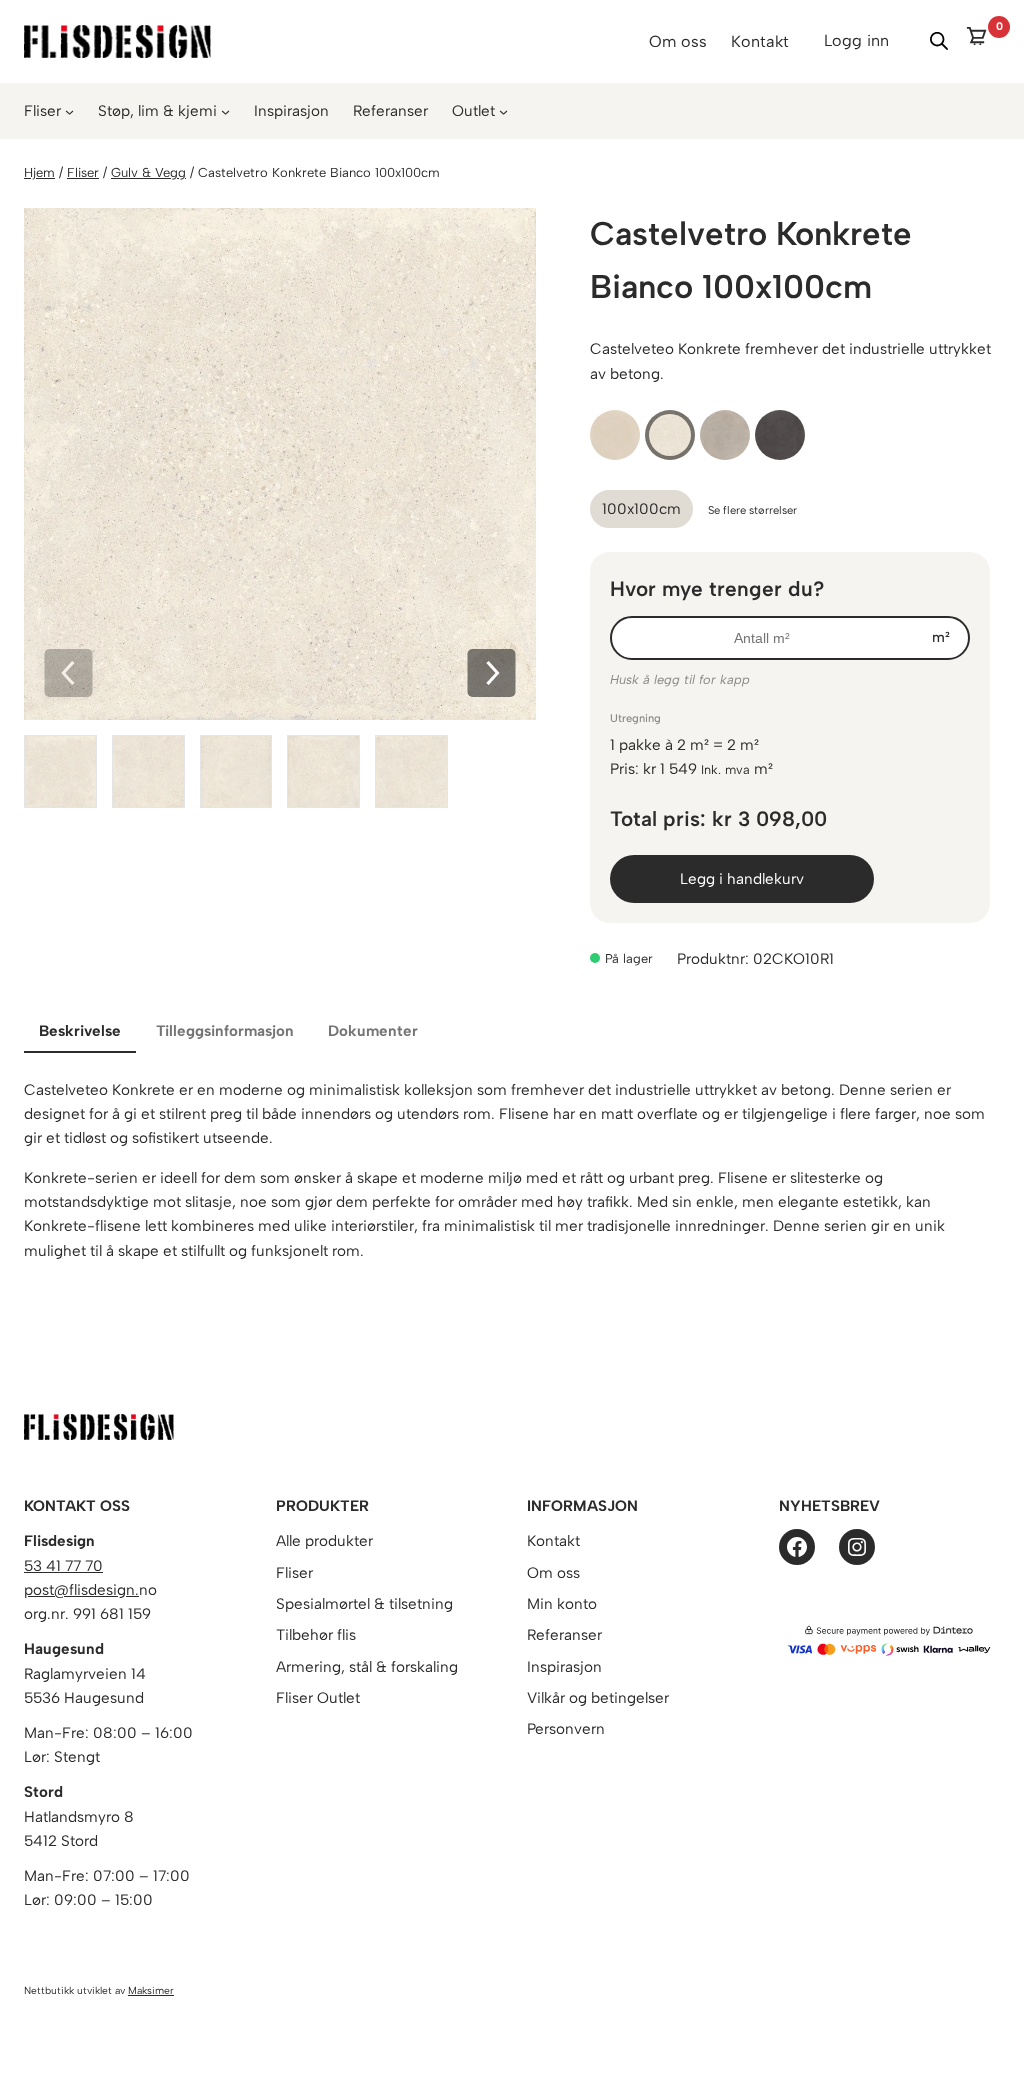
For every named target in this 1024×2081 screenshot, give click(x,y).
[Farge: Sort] (780, 435)
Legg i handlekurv (742, 879)
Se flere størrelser (752, 510)
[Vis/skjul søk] (939, 41)
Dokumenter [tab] (373, 1031)
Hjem (39, 172)
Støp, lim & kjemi (157, 111)
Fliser (42, 111)
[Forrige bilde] (68, 674)
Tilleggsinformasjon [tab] (225, 1031)
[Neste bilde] (491, 674)
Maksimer (151, 1990)
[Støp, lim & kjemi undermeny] (225, 111)
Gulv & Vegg (148, 172)
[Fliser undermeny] (69, 111)
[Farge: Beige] (615, 435)
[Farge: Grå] (725, 435)
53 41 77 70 (63, 1566)
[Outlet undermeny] (503, 111)
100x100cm (641, 509)
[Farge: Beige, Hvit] (670, 435)
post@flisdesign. (81, 1590)
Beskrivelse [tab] (80, 1031)
